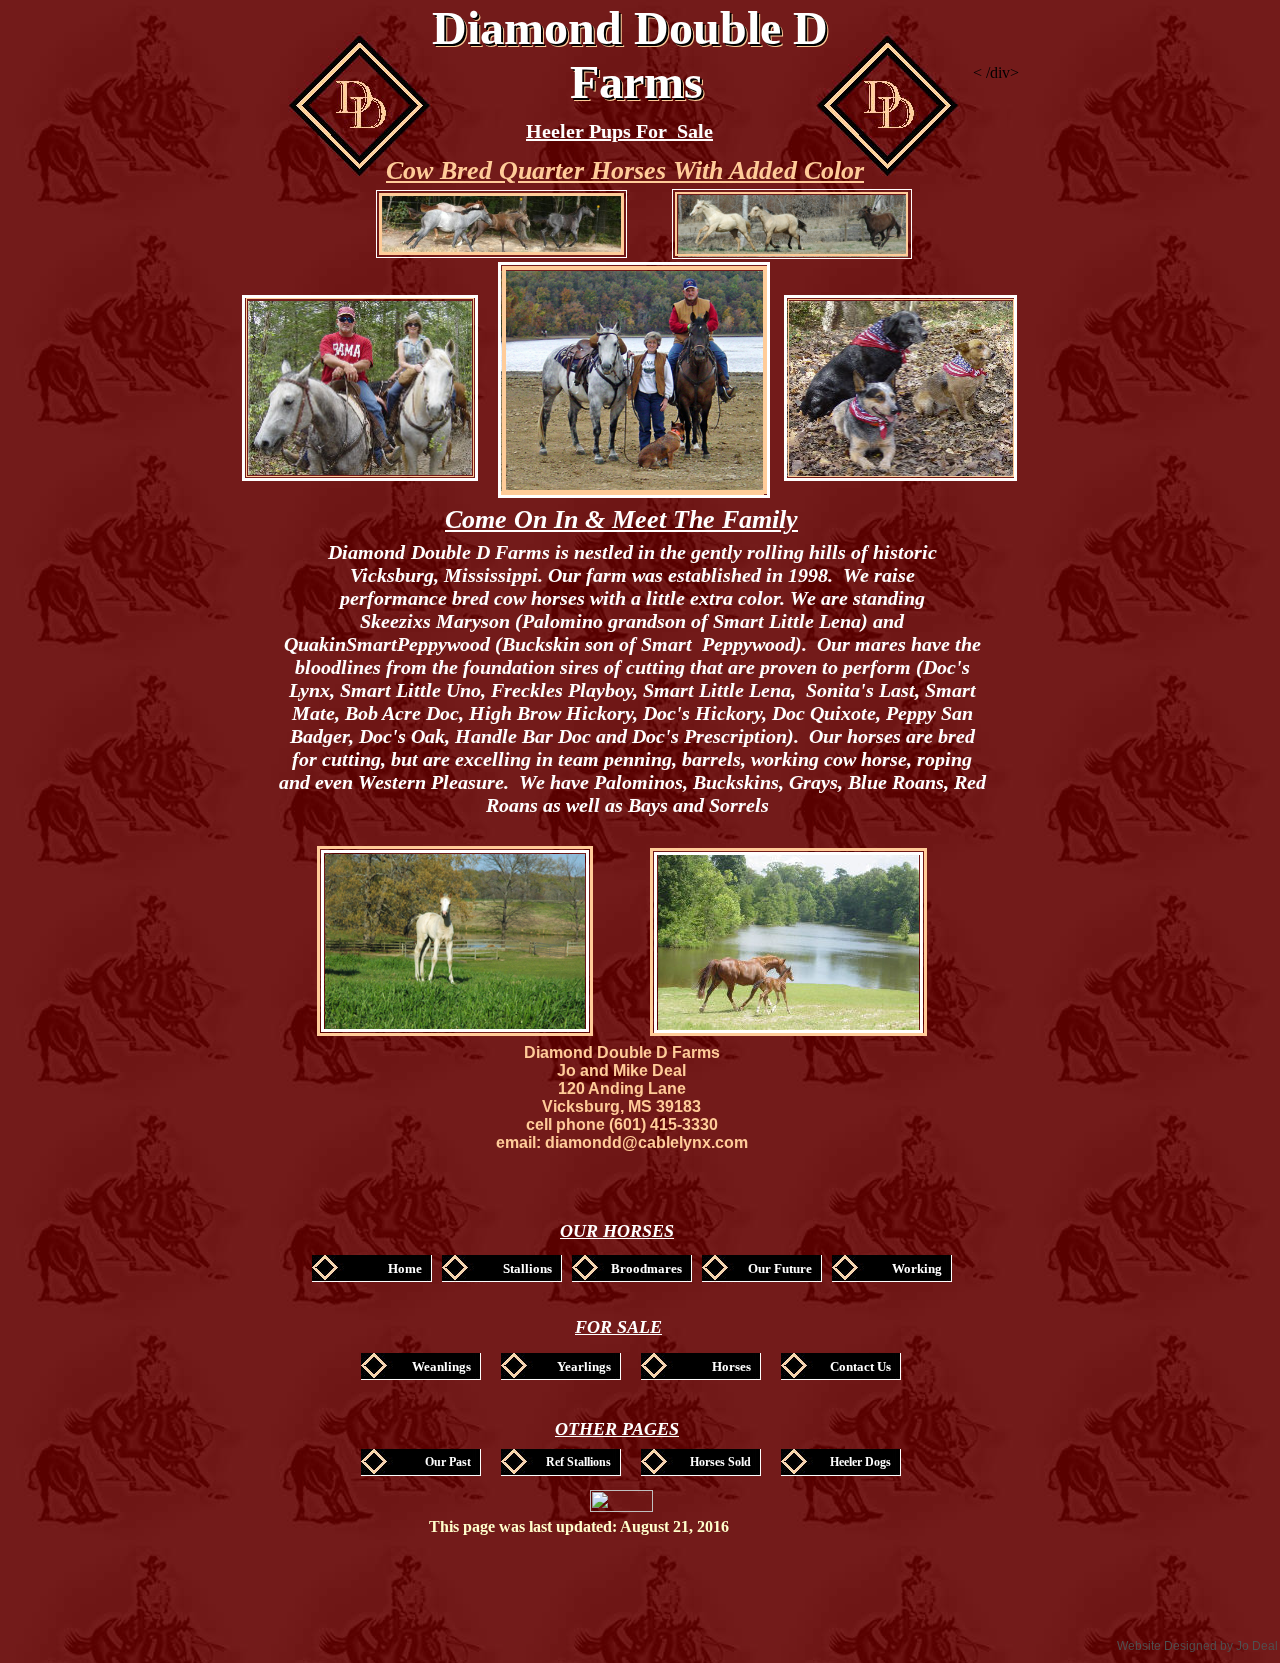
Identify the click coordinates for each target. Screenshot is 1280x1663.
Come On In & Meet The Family (621, 519)
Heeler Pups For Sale (619, 131)
